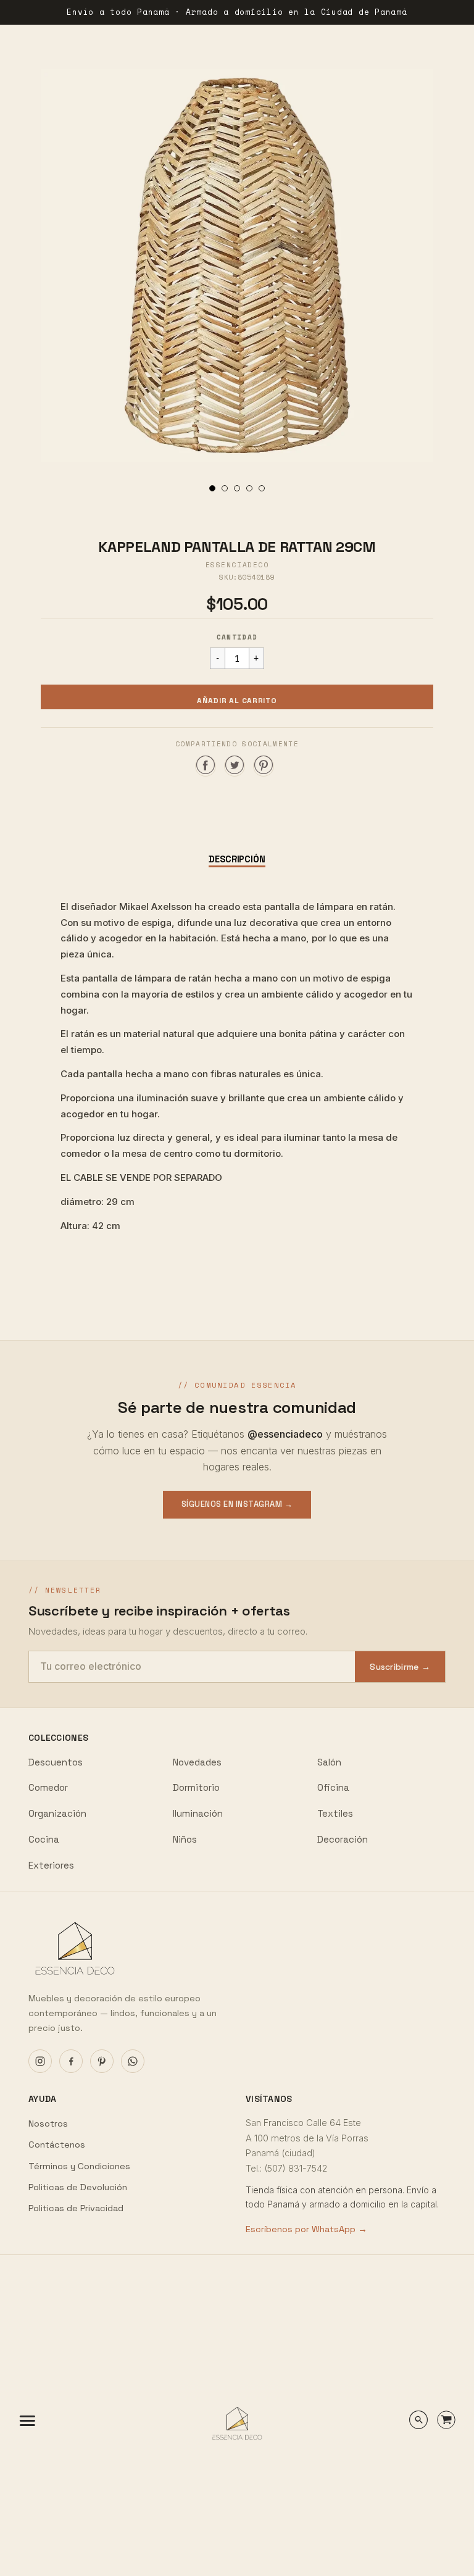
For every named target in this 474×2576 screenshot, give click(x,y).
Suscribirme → (400, 1667)
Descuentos (56, 1762)
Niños (185, 1839)
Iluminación (198, 1813)
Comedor (48, 1787)
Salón (329, 1762)
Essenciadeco (237, 565)
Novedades (197, 1762)
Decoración (343, 1839)
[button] (237, 697)
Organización (57, 1813)
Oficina (333, 1787)
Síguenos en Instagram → (237, 1504)
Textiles (335, 1813)
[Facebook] (71, 2061)
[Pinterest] (102, 2061)
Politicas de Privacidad (76, 2208)
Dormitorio (196, 1787)
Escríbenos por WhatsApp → (306, 2229)
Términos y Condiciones (79, 2166)
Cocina (44, 1839)
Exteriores (51, 1865)
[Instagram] (40, 2061)
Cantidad (237, 637)
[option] (237, 265)
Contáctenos (57, 2145)
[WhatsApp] (133, 2061)
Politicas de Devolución (78, 2187)
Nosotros (48, 2124)
